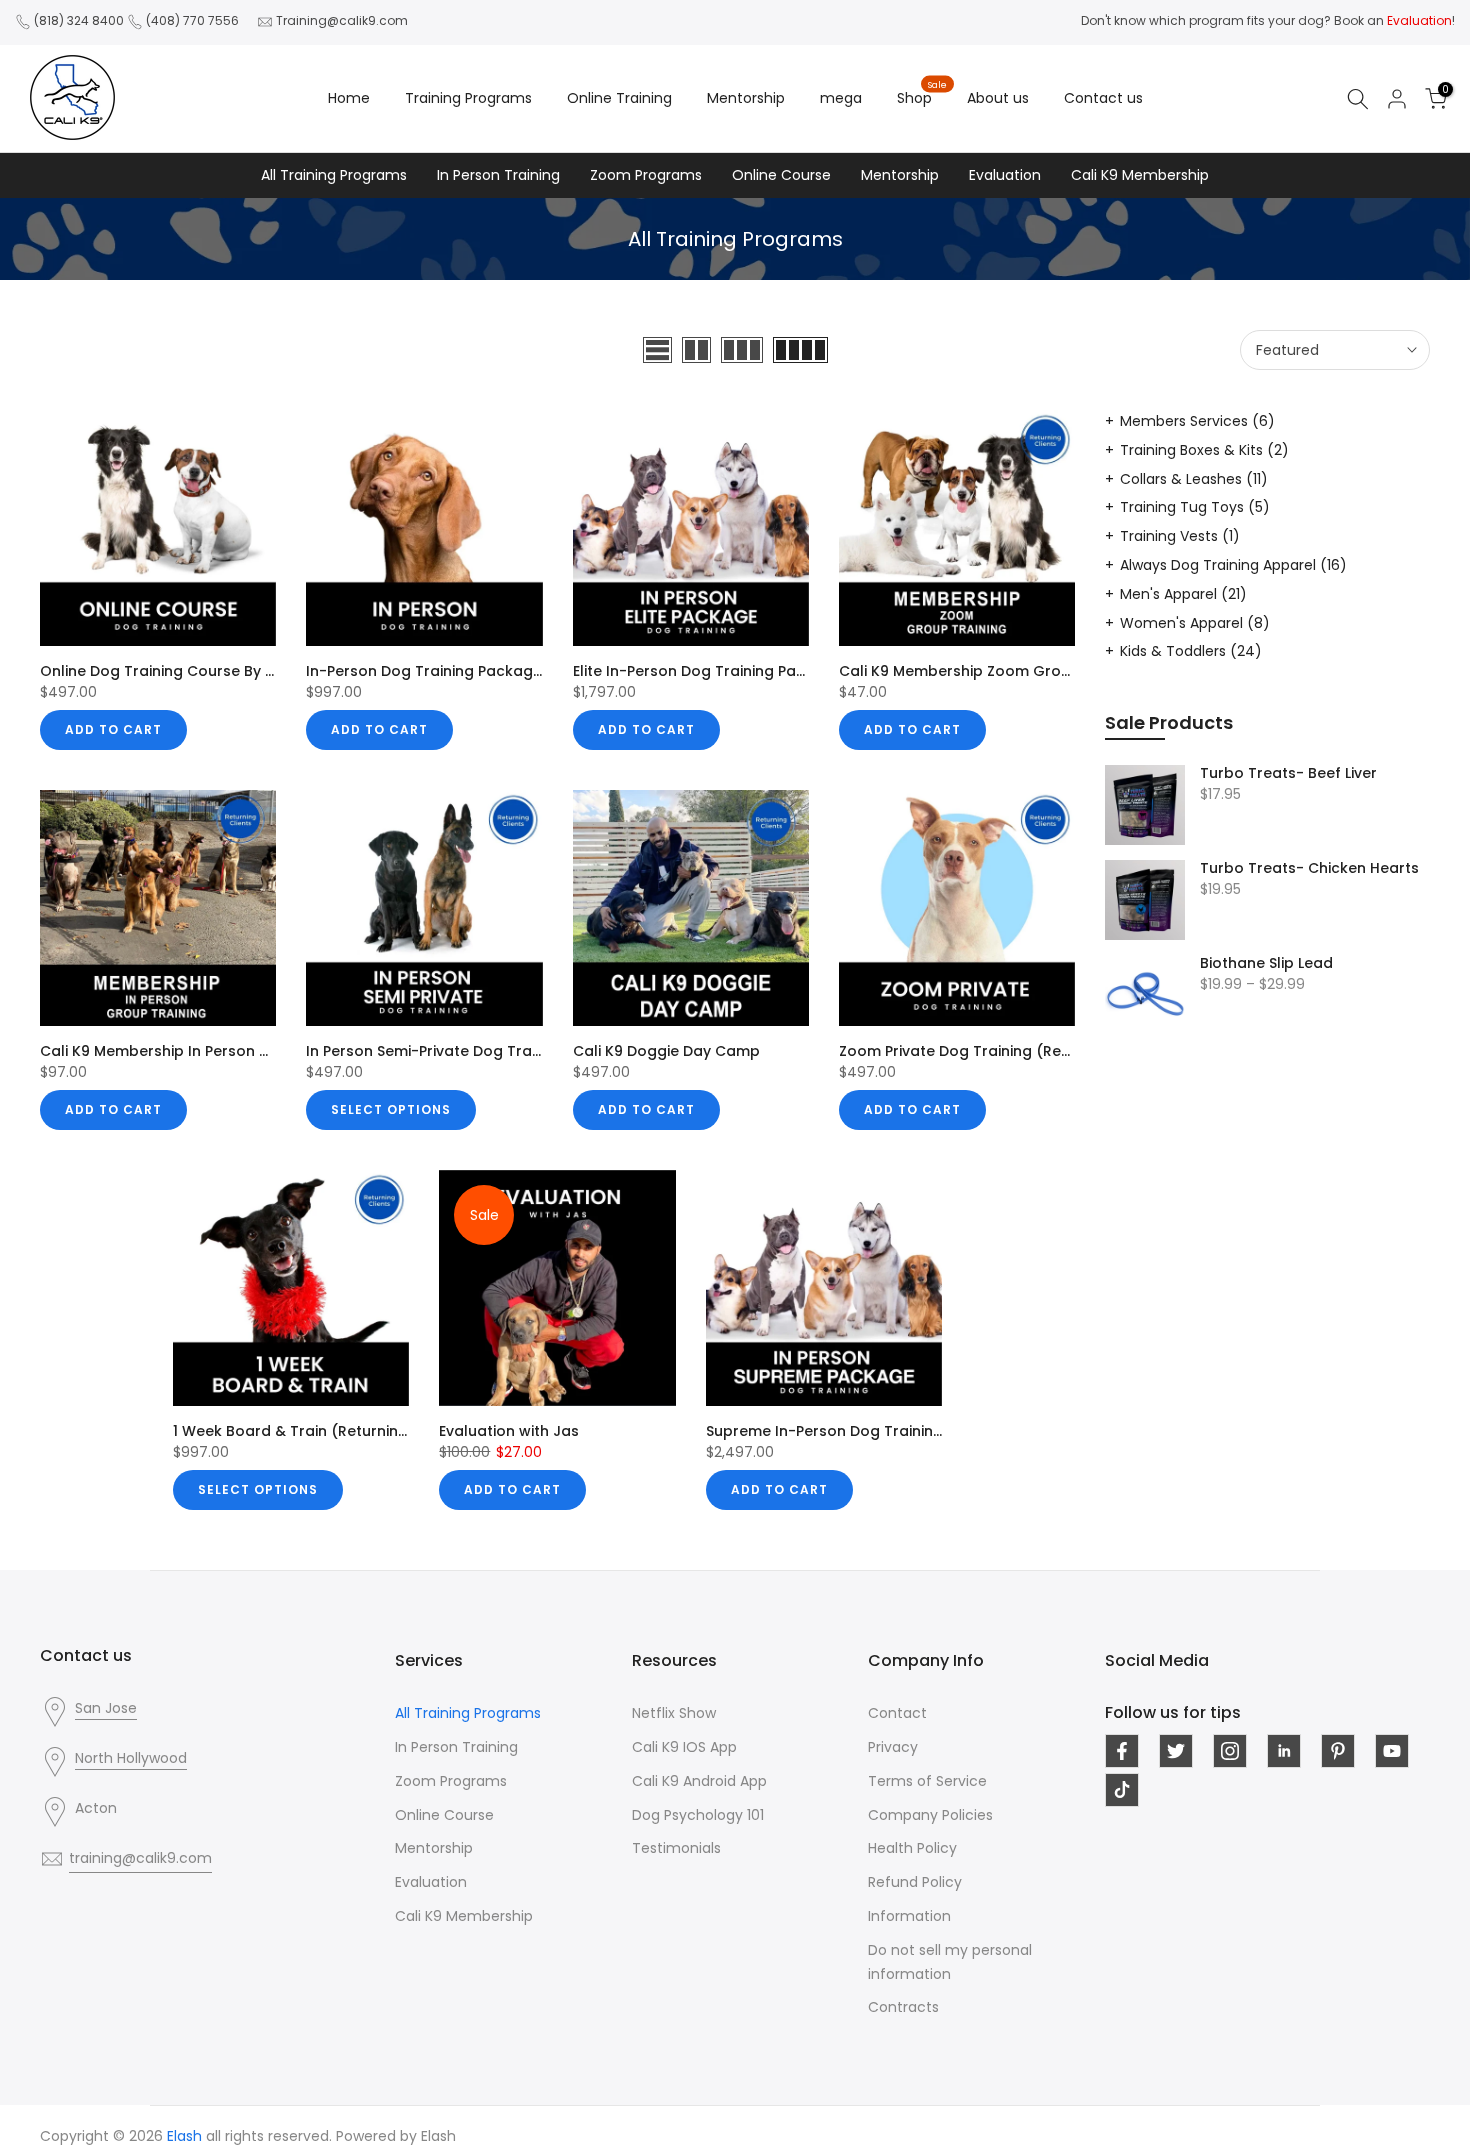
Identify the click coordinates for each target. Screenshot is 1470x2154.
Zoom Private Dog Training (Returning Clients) (1006, 1051)
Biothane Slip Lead (1266, 964)
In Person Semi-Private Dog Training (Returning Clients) (507, 1051)
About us (998, 98)
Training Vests (1180, 536)
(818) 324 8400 (79, 20)
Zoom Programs (646, 175)
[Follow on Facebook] (1122, 1751)
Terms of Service (927, 1781)
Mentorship (746, 98)
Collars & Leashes (1194, 479)
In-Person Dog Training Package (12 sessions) (473, 671)
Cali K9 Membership (1140, 175)
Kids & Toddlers (1191, 651)
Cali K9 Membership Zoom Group (959, 671)
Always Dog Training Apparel (1233, 565)
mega (841, 98)
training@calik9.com (140, 1858)
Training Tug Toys (1195, 507)
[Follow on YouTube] (1392, 1751)
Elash (438, 2136)
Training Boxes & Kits (1204, 450)
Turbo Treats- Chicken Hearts (1309, 869)
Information (909, 1916)
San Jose (106, 1708)
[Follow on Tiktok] (1122, 1790)
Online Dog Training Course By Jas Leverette (201, 671)
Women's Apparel (1195, 623)
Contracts (903, 2007)
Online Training (619, 98)
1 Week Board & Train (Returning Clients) (321, 1431)
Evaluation (1005, 175)
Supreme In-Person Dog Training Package (858, 1431)
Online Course (781, 175)
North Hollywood (131, 1758)
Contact (897, 1713)
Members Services (1197, 421)
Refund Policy (915, 1882)
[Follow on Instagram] (1230, 1751)
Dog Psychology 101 (698, 1815)
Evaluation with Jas (509, 1431)
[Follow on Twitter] (1176, 1751)
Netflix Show (674, 1713)
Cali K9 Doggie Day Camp (666, 1051)
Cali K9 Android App (699, 1781)
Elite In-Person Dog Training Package (707, 671)
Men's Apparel (1183, 594)
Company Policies (930, 1815)
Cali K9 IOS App (684, 1747)
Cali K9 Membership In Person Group (173, 1051)
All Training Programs (334, 175)
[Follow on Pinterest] (1338, 1751)
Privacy (893, 1747)
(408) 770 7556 (192, 20)
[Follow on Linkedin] (1284, 1751)
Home (349, 98)
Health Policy (912, 1848)
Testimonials (676, 1848)
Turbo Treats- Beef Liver (1288, 774)
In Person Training (498, 175)
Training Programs (468, 98)
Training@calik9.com (342, 20)
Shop (922, 97)
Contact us (1103, 98)
